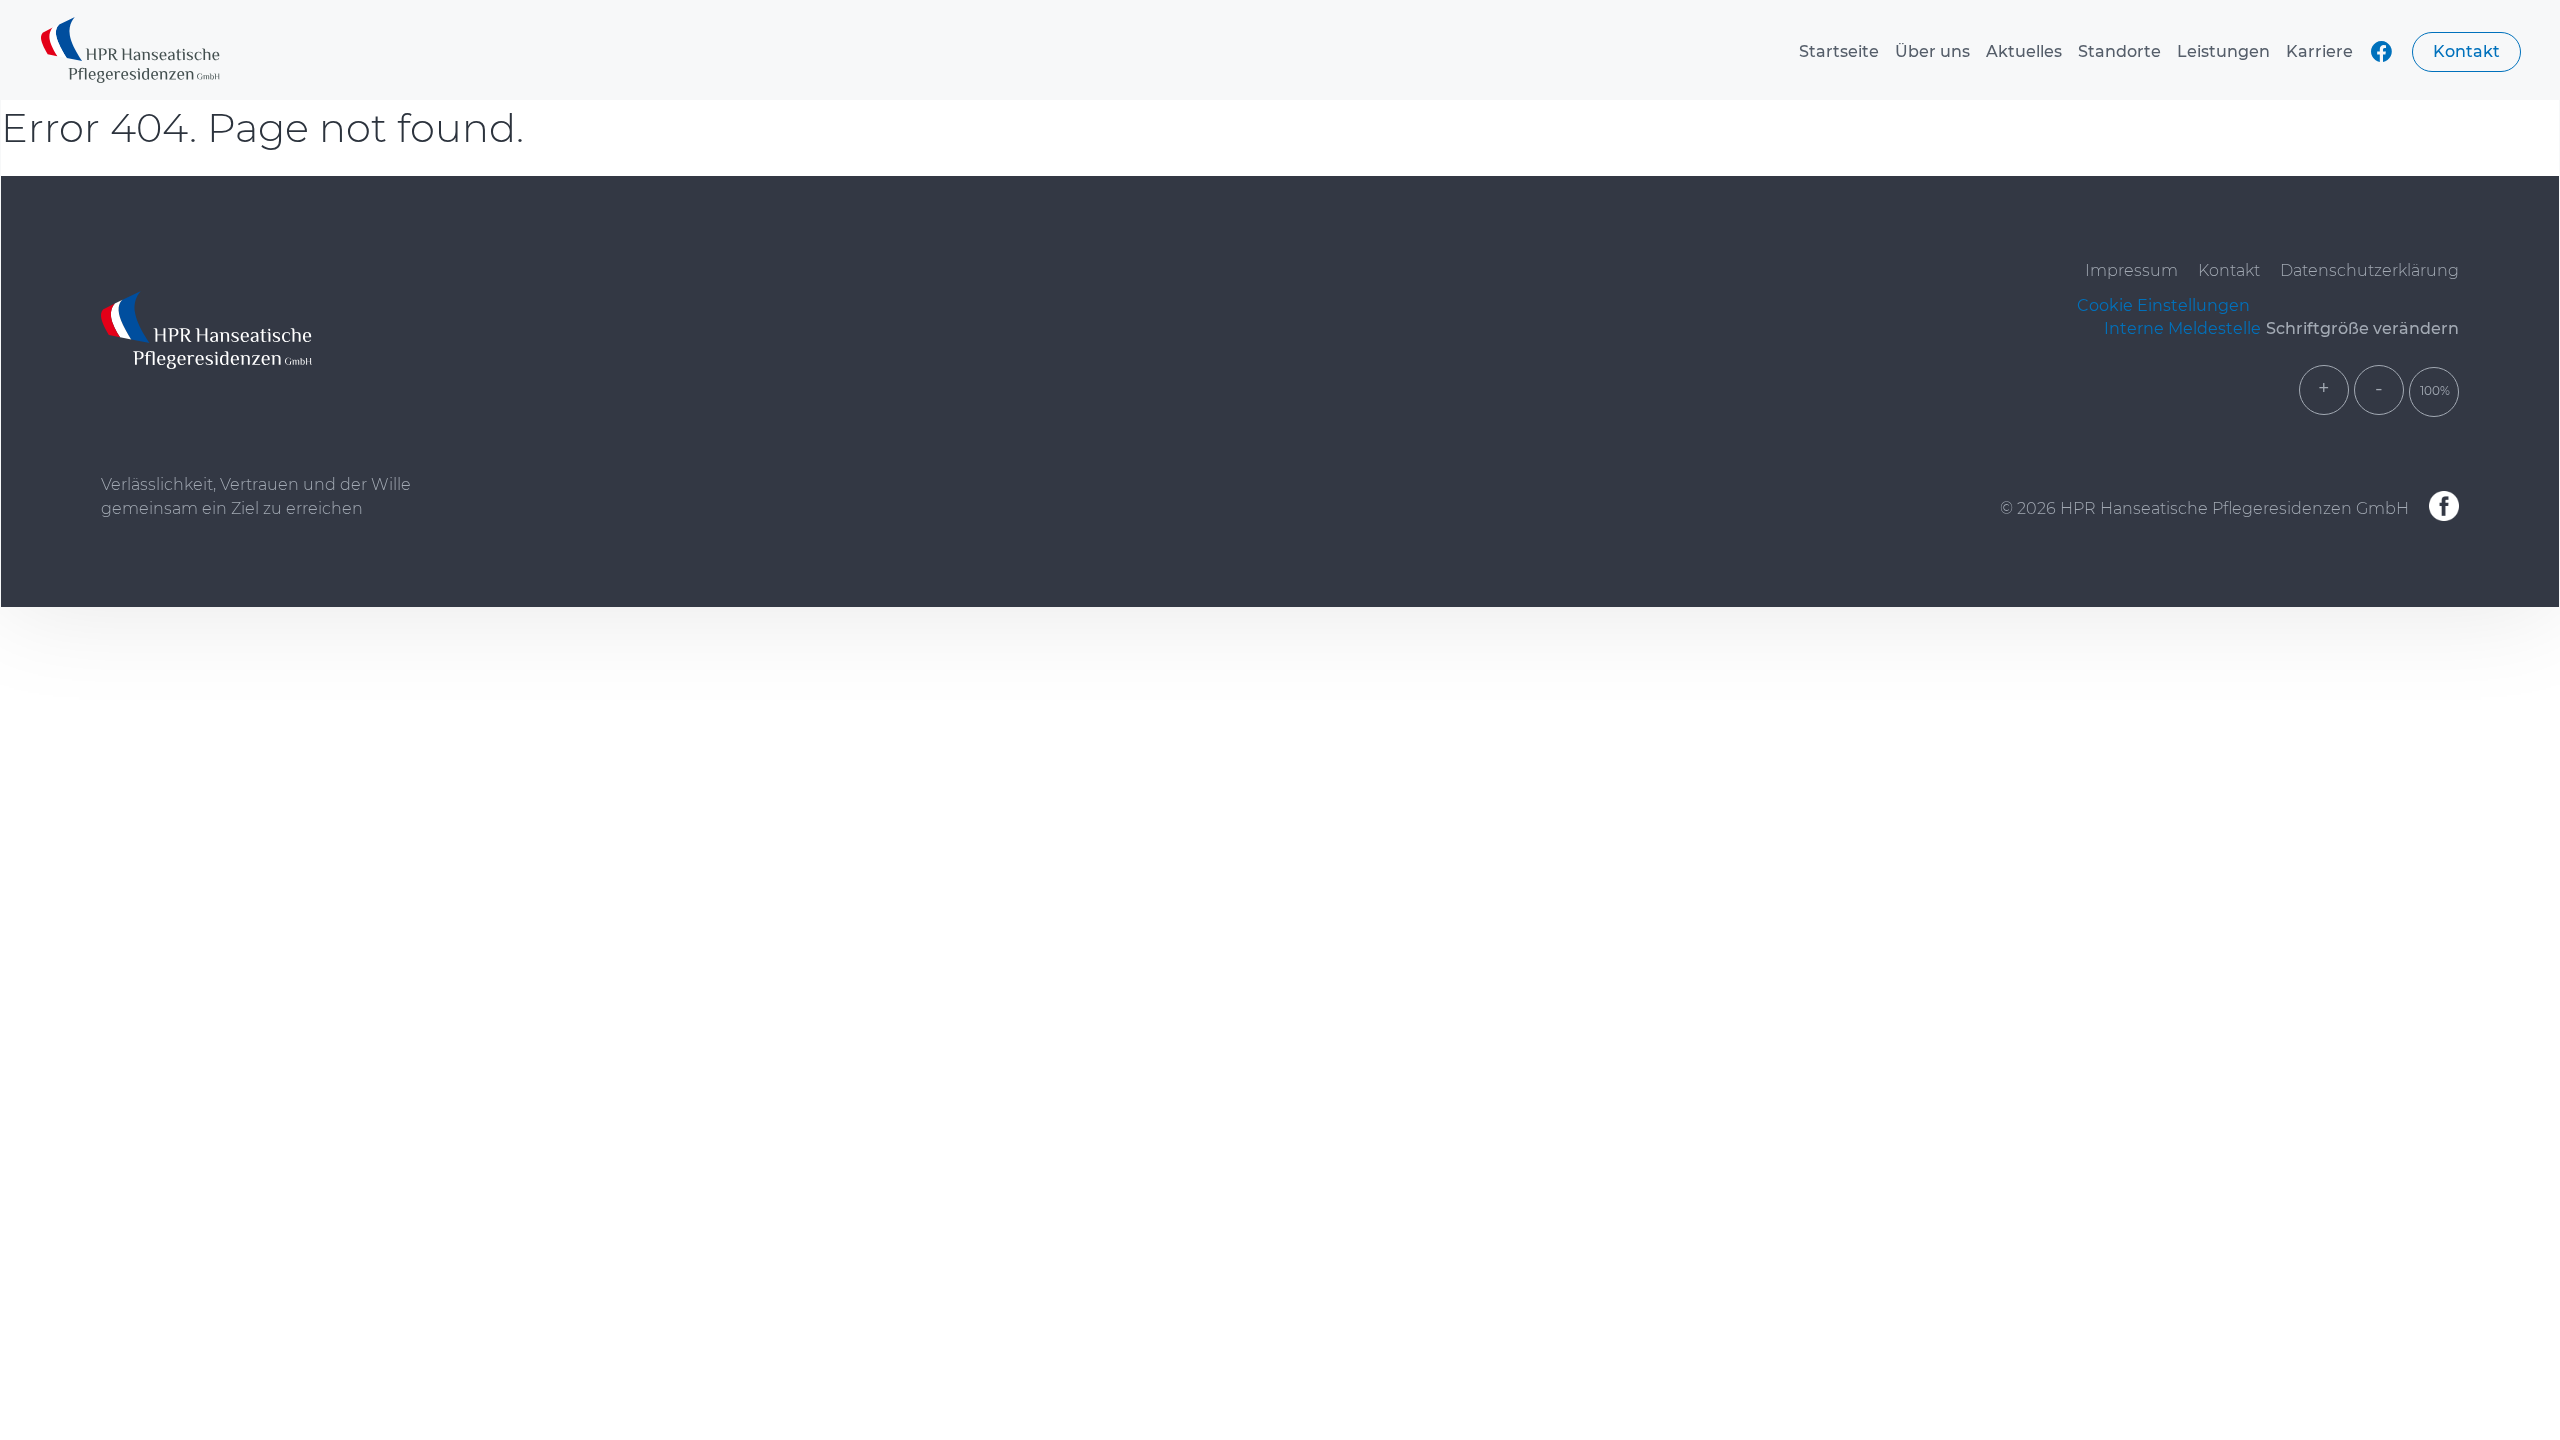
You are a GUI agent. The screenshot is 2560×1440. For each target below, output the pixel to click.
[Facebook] (2444, 508)
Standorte (2119, 51)
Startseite (1839, 51)
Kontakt (2466, 51)
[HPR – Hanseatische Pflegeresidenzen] (130, 52)
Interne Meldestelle (2182, 328)
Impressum (2131, 270)
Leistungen (2223, 51)
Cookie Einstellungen (2163, 305)
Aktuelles (2024, 51)
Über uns (1932, 51)
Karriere (2319, 51)
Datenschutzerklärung (2369, 270)
